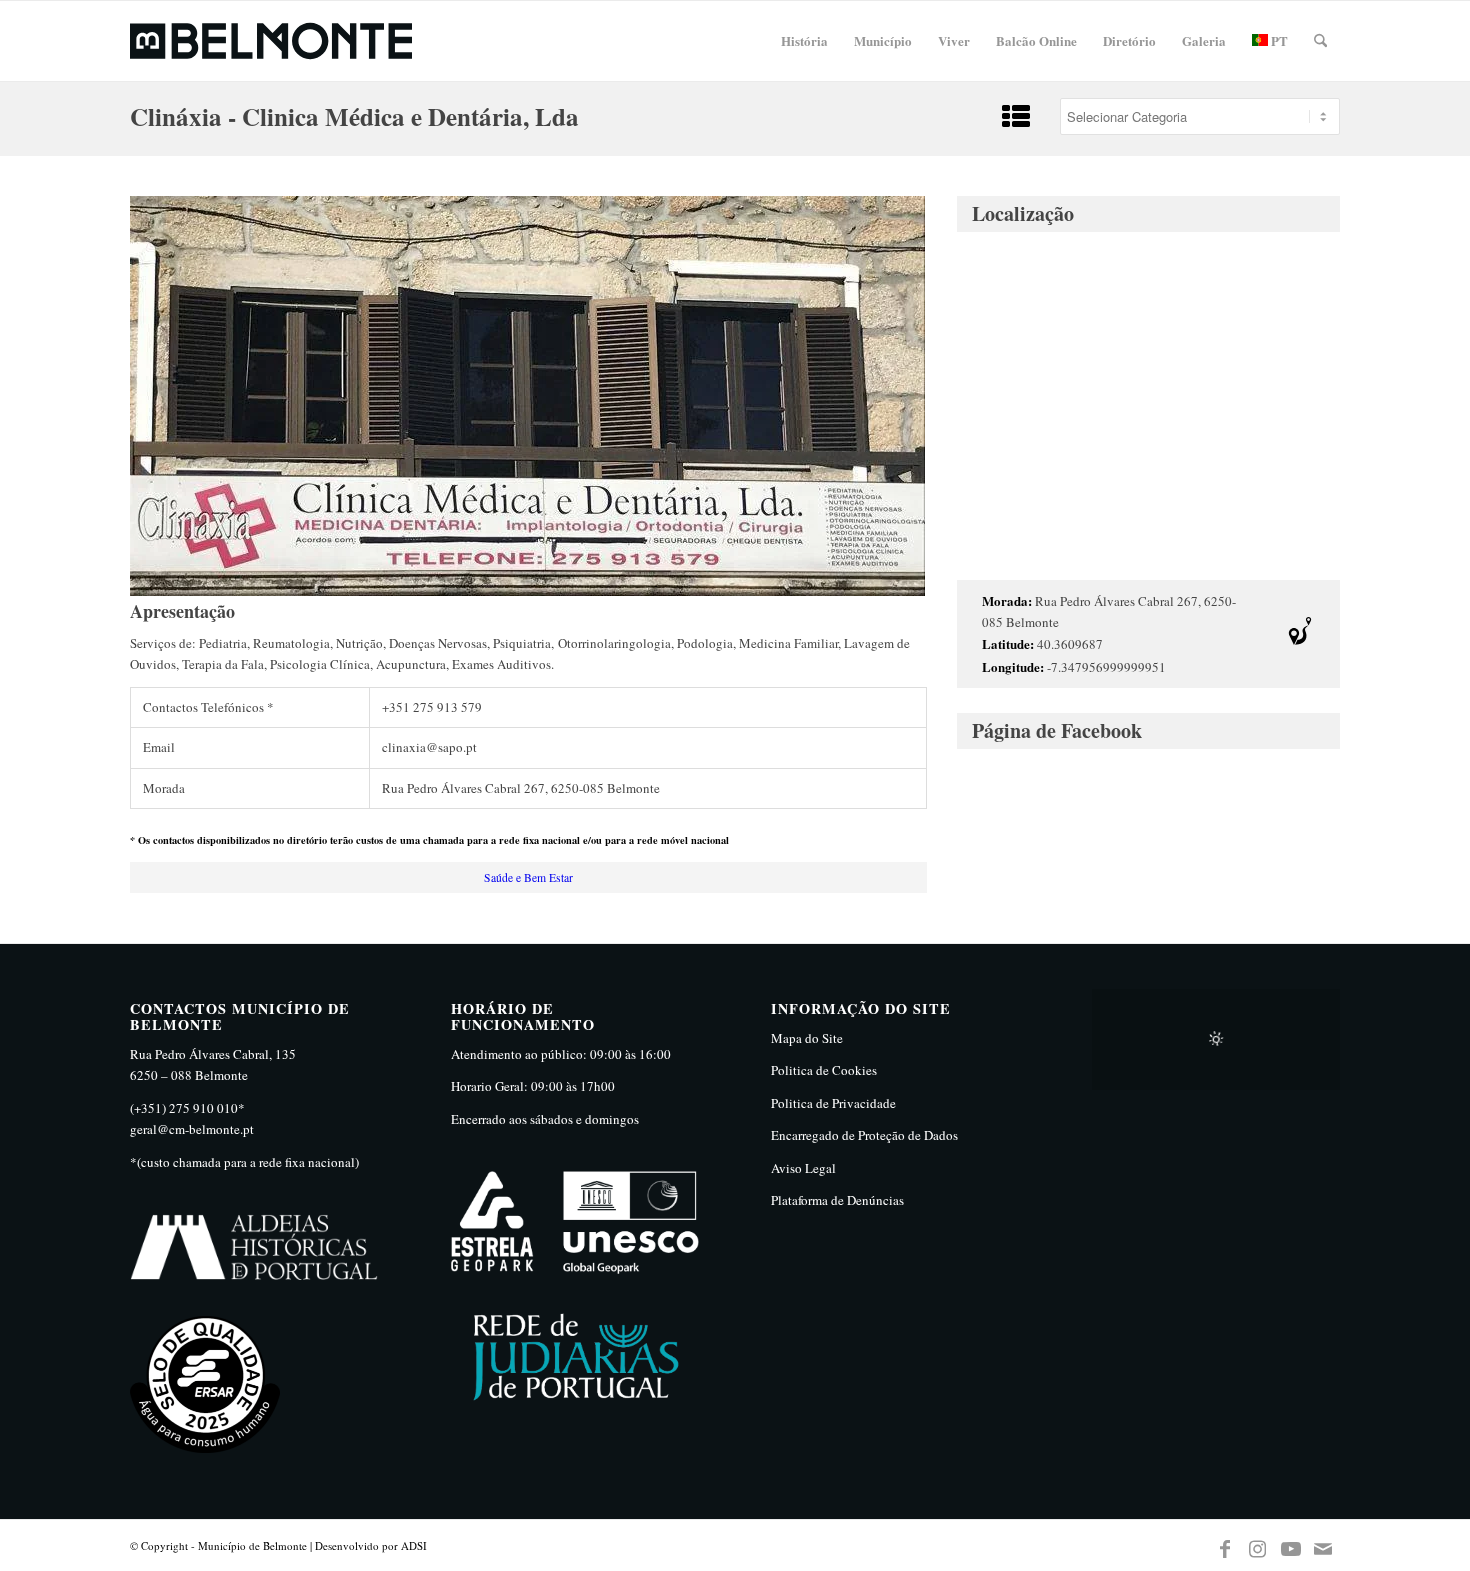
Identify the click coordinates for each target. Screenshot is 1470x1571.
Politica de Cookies (824, 1070)
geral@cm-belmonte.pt (192, 1129)
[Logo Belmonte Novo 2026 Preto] (271, 41)
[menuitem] (804, 41)
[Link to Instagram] (1258, 1545)
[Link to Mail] (1324, 1545)
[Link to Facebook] (1225, 1545)
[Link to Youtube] (1291, 1545)
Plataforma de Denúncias (837, 1200)
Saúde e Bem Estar (528, 877)
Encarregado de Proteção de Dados (864, 1135)
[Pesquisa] (1320, 41)
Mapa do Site (807, 1038)
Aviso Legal (803, 1168)
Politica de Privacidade (833, 1103)
